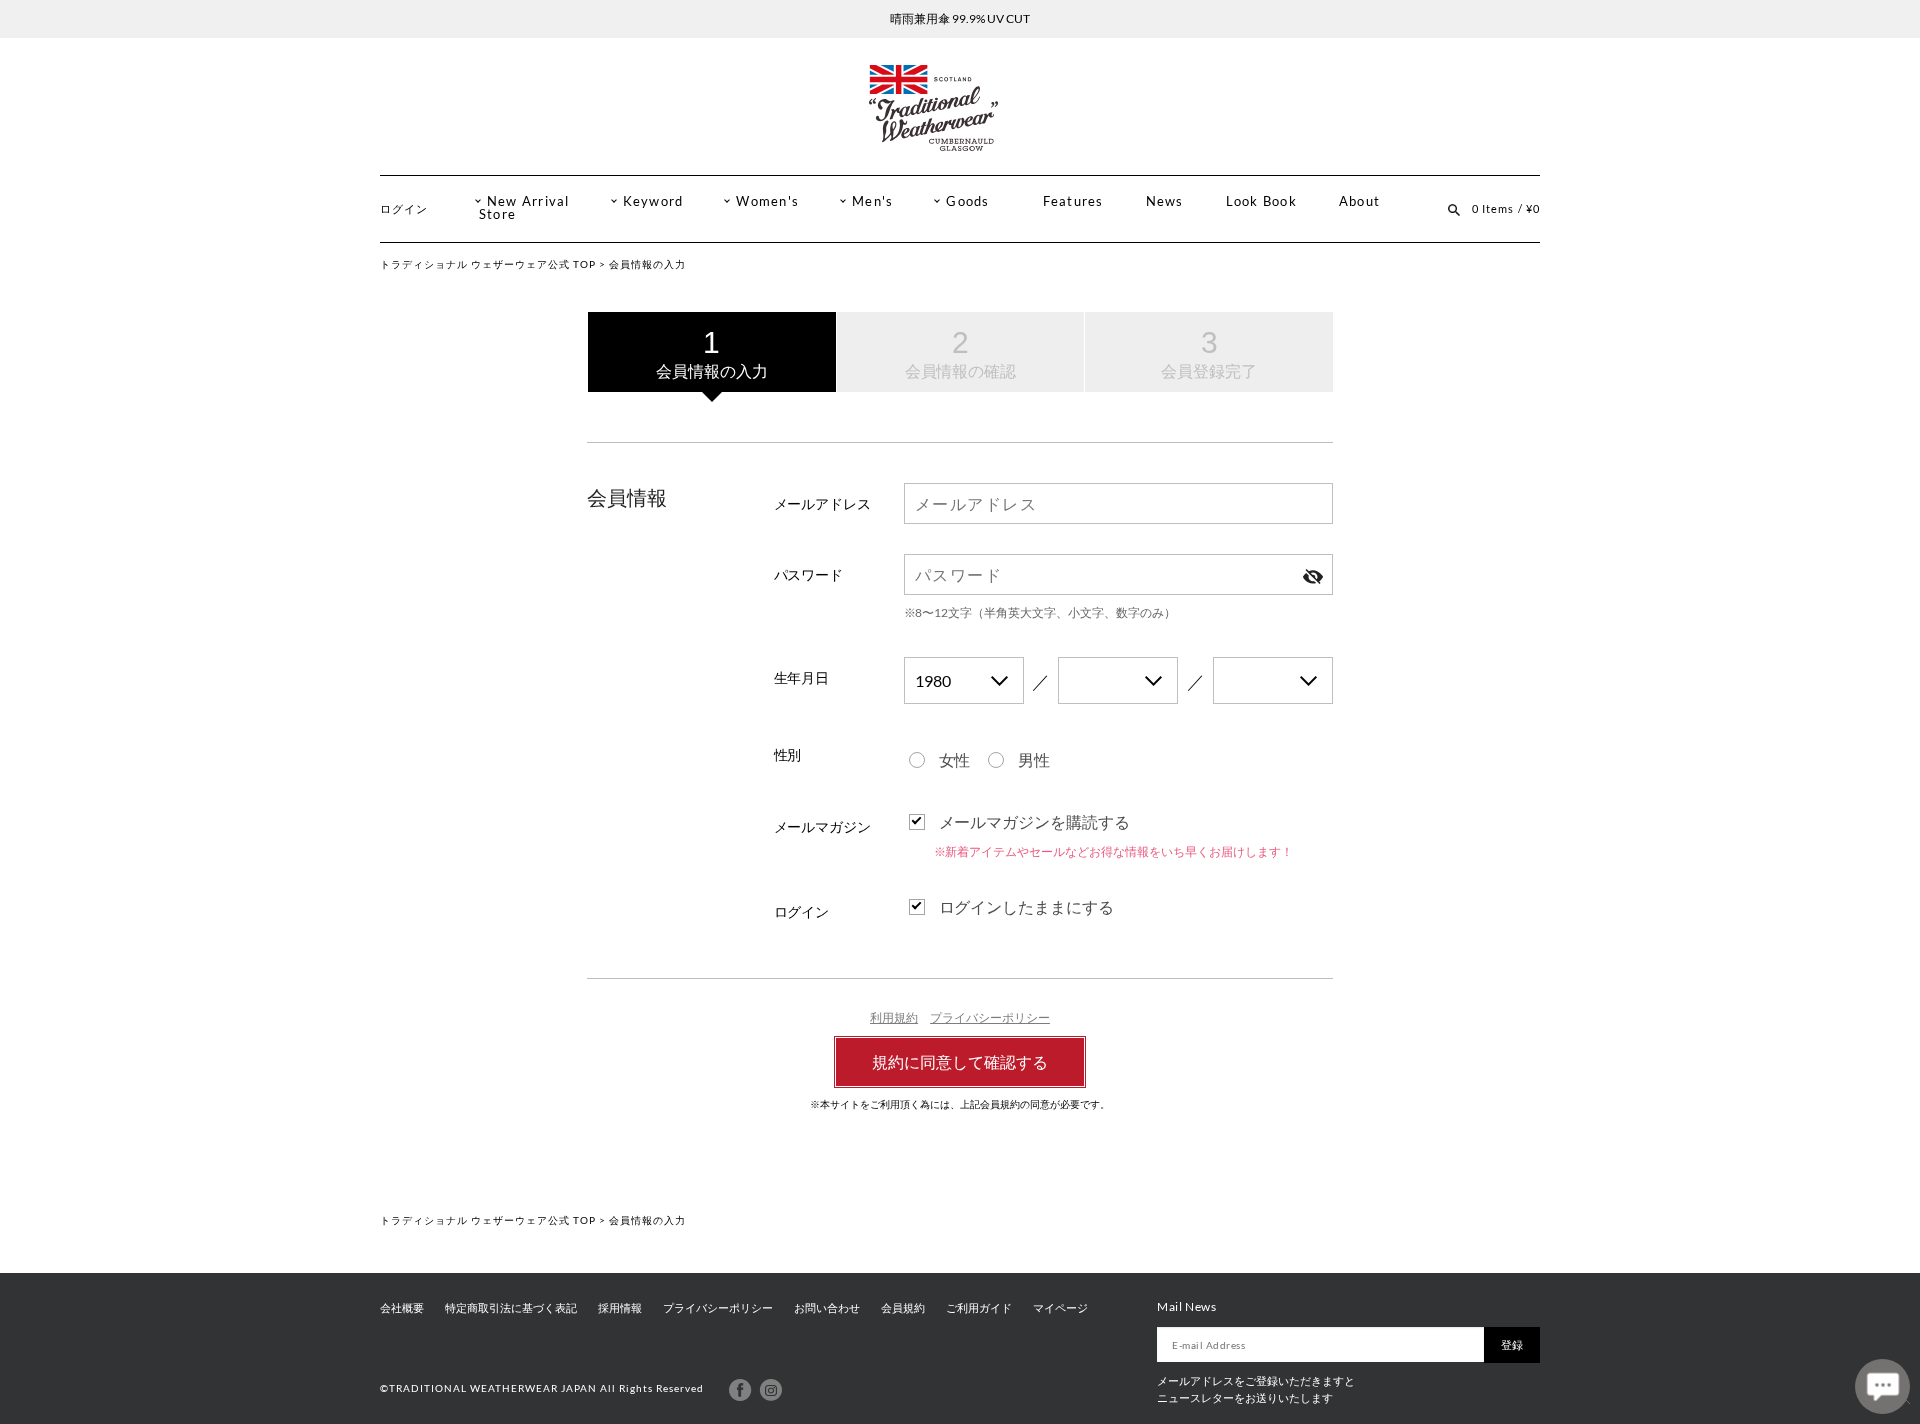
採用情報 (620, 1308)
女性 (955, 759)
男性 (1034, 759)
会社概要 (402, 1308)
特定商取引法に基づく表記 (511, 1308)
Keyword (653, 201)
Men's (872, 201)
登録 (1512, 1344)
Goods (967, 201)
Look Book (1261, 201)
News (1165, 201)
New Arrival (528, 201)
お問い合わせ (827, 1308)
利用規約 (894, 1017)
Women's (767, 201)
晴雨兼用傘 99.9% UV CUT (960, 18)
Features (1073, 201)
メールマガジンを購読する (1035, 821)
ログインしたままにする (1027, 906)
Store (497, 214)
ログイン (404, 208)
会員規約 (903, 1308)
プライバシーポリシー (990, 1017)
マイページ (1060, 1308)
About (1359, 201)
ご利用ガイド (979, 1308)
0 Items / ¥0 (1506, 208)
